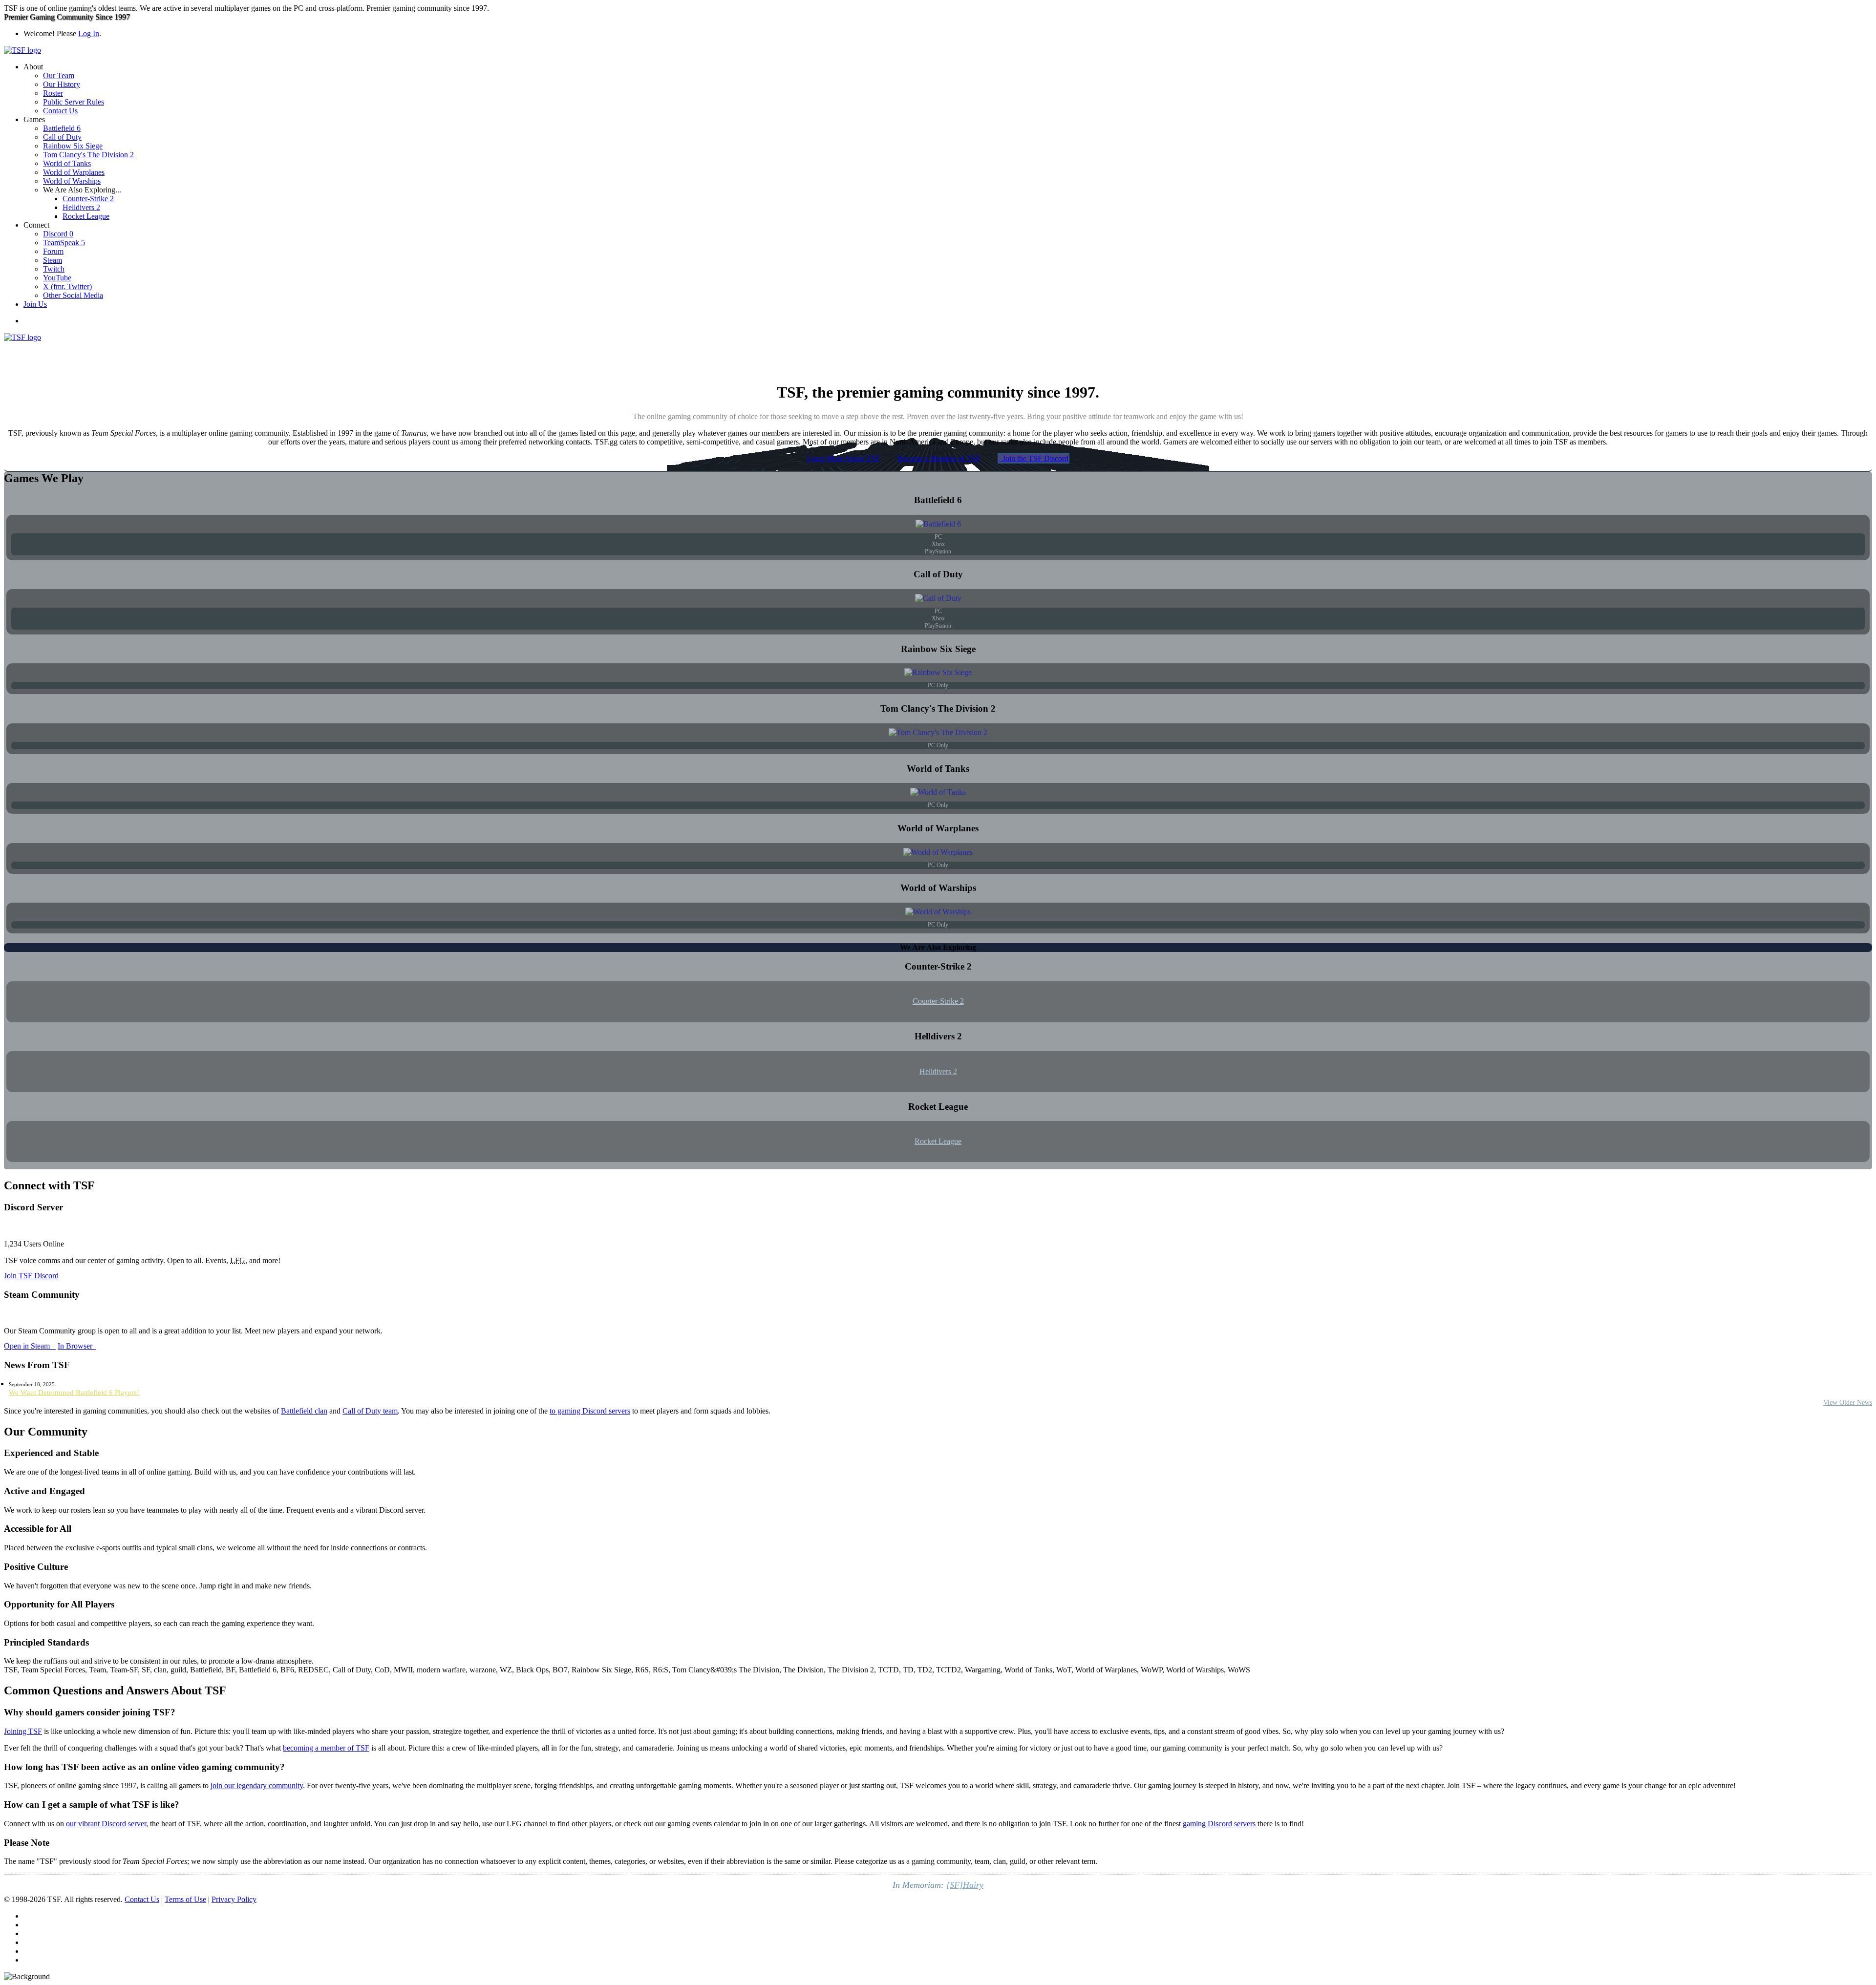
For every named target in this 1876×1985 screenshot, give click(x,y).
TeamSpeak (64, 243)
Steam (53, 260)
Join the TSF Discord (1034, 458)
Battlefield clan (304, 1411)
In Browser (77, 1346)
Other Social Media (73, 295)
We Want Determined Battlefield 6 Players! (74, 1393)
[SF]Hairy (965, 1885)
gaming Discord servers (1219, 1824)
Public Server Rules (74, 102)
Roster (53, 93)
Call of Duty (62, 137)
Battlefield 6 (62, 128)
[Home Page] (22, 50)
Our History (62, 84)
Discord (58, 234)
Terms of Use (185, 1899)
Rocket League (86, 216)
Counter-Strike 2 (88, 199)
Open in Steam (30, 1346)
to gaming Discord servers (590, 1411)
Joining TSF (23, 1731)
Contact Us (60, 111)
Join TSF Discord (31, 1276)
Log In (89, 33)
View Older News (1848, 1403)
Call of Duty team (370, 1411)
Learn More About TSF (843, 458)
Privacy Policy (234, 1899)
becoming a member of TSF (326, 1748)
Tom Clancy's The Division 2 (88, 155)
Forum (53, 251)
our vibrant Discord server (106, 1824)
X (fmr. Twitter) (67, 286)
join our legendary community (257, 1785)
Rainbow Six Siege (73, 146)
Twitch (54, 269)
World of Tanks (67, 163)
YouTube (57, 278)
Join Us (35, 304)
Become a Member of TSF (939, 458)
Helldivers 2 (81, 207)
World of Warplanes (74, 172)
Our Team (59, 75)
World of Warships (72, 181)
